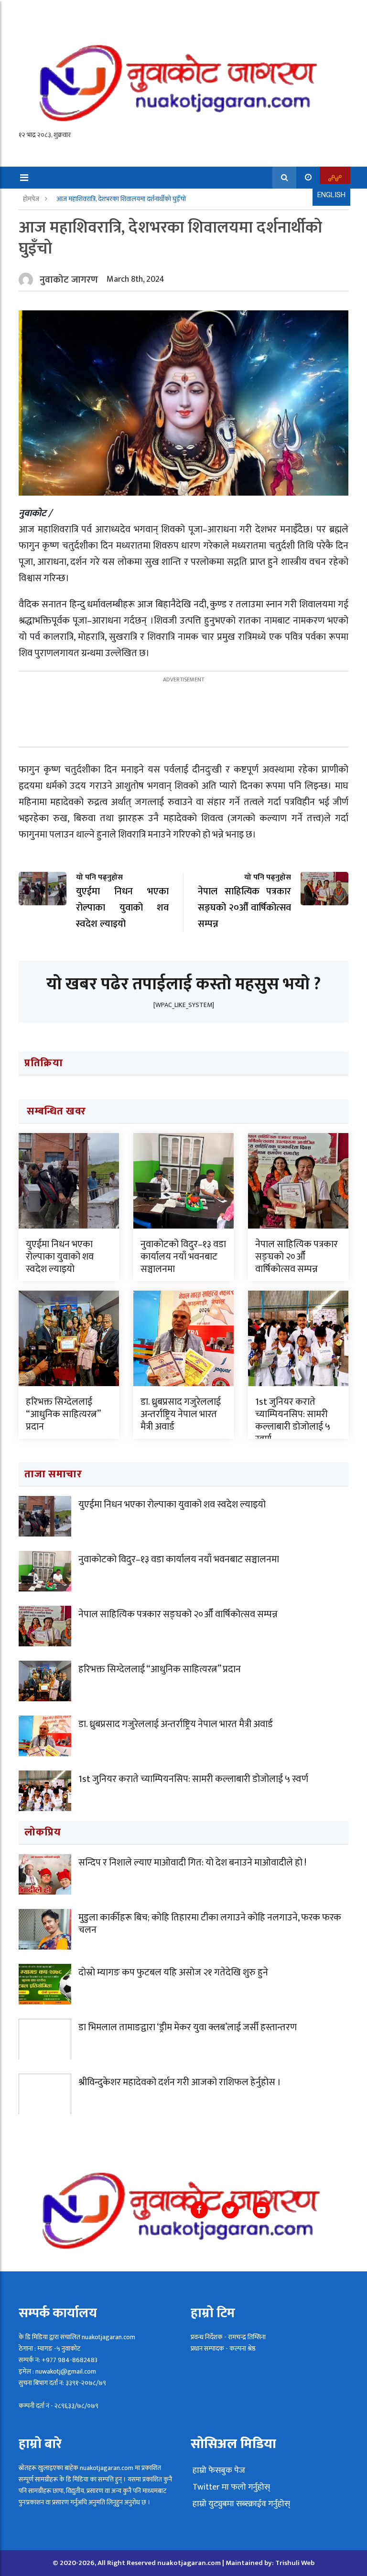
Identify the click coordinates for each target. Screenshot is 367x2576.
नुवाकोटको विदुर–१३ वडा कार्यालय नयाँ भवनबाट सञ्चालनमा (183, 1257)
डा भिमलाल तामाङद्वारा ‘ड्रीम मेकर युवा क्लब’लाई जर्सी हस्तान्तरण (188, 2027)
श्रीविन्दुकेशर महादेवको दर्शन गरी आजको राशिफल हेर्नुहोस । (180, 2082)
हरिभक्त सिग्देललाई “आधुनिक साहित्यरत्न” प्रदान (63, 1414)
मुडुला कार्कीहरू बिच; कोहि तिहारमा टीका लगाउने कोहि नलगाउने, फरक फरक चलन (210, 1924)
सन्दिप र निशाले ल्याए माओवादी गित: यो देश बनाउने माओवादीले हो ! (192, 1863)
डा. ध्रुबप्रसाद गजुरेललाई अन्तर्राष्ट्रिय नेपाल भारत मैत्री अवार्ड (181, 1414)
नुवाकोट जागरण (69, 280)
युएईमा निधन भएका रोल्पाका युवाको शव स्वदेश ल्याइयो (60, 1257)
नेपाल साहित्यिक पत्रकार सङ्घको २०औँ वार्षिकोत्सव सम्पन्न (297, 1257)
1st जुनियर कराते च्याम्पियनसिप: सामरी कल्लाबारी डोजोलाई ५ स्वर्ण (293, 1421)
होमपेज (32, 199)
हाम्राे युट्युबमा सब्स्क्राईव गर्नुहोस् (240, 2504)
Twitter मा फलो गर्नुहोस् (230, 2487)
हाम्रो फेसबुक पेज (218, 2470)
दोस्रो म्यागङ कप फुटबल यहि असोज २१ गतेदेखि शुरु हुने (173, 1972)
